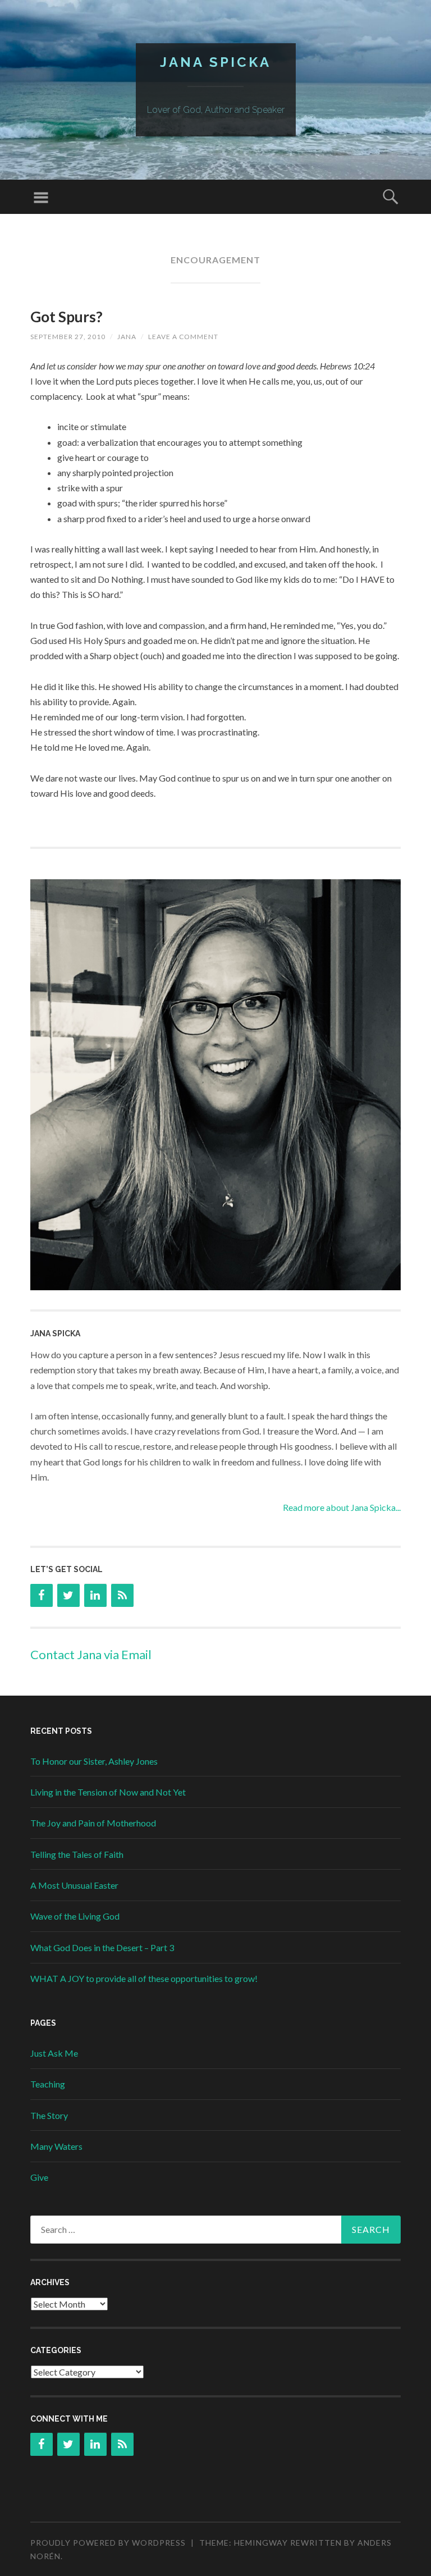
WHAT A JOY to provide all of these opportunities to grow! (144, 1978)
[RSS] (122, 1595)
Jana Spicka (215, 62)
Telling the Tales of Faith (77, 1854)
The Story (49, 2115)
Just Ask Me (54, 2053)
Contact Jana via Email (91, 1654)
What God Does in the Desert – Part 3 (102, 1947)
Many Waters (56, 2146)
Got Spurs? (67, 317)
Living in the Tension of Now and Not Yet (108, 1792)
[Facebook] (42, 1595)
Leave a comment (183, 337)
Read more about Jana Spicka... (342, 1507)
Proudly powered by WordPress (108, 2543)
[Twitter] (68, 1595)
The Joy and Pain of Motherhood (93, 1823)
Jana (127, 337)
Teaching (48, 2084)
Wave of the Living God (75, 1916)
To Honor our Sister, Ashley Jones (94, 1761)
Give (39, 2177)
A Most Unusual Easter (74, 1885)
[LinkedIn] (95, 1595)
